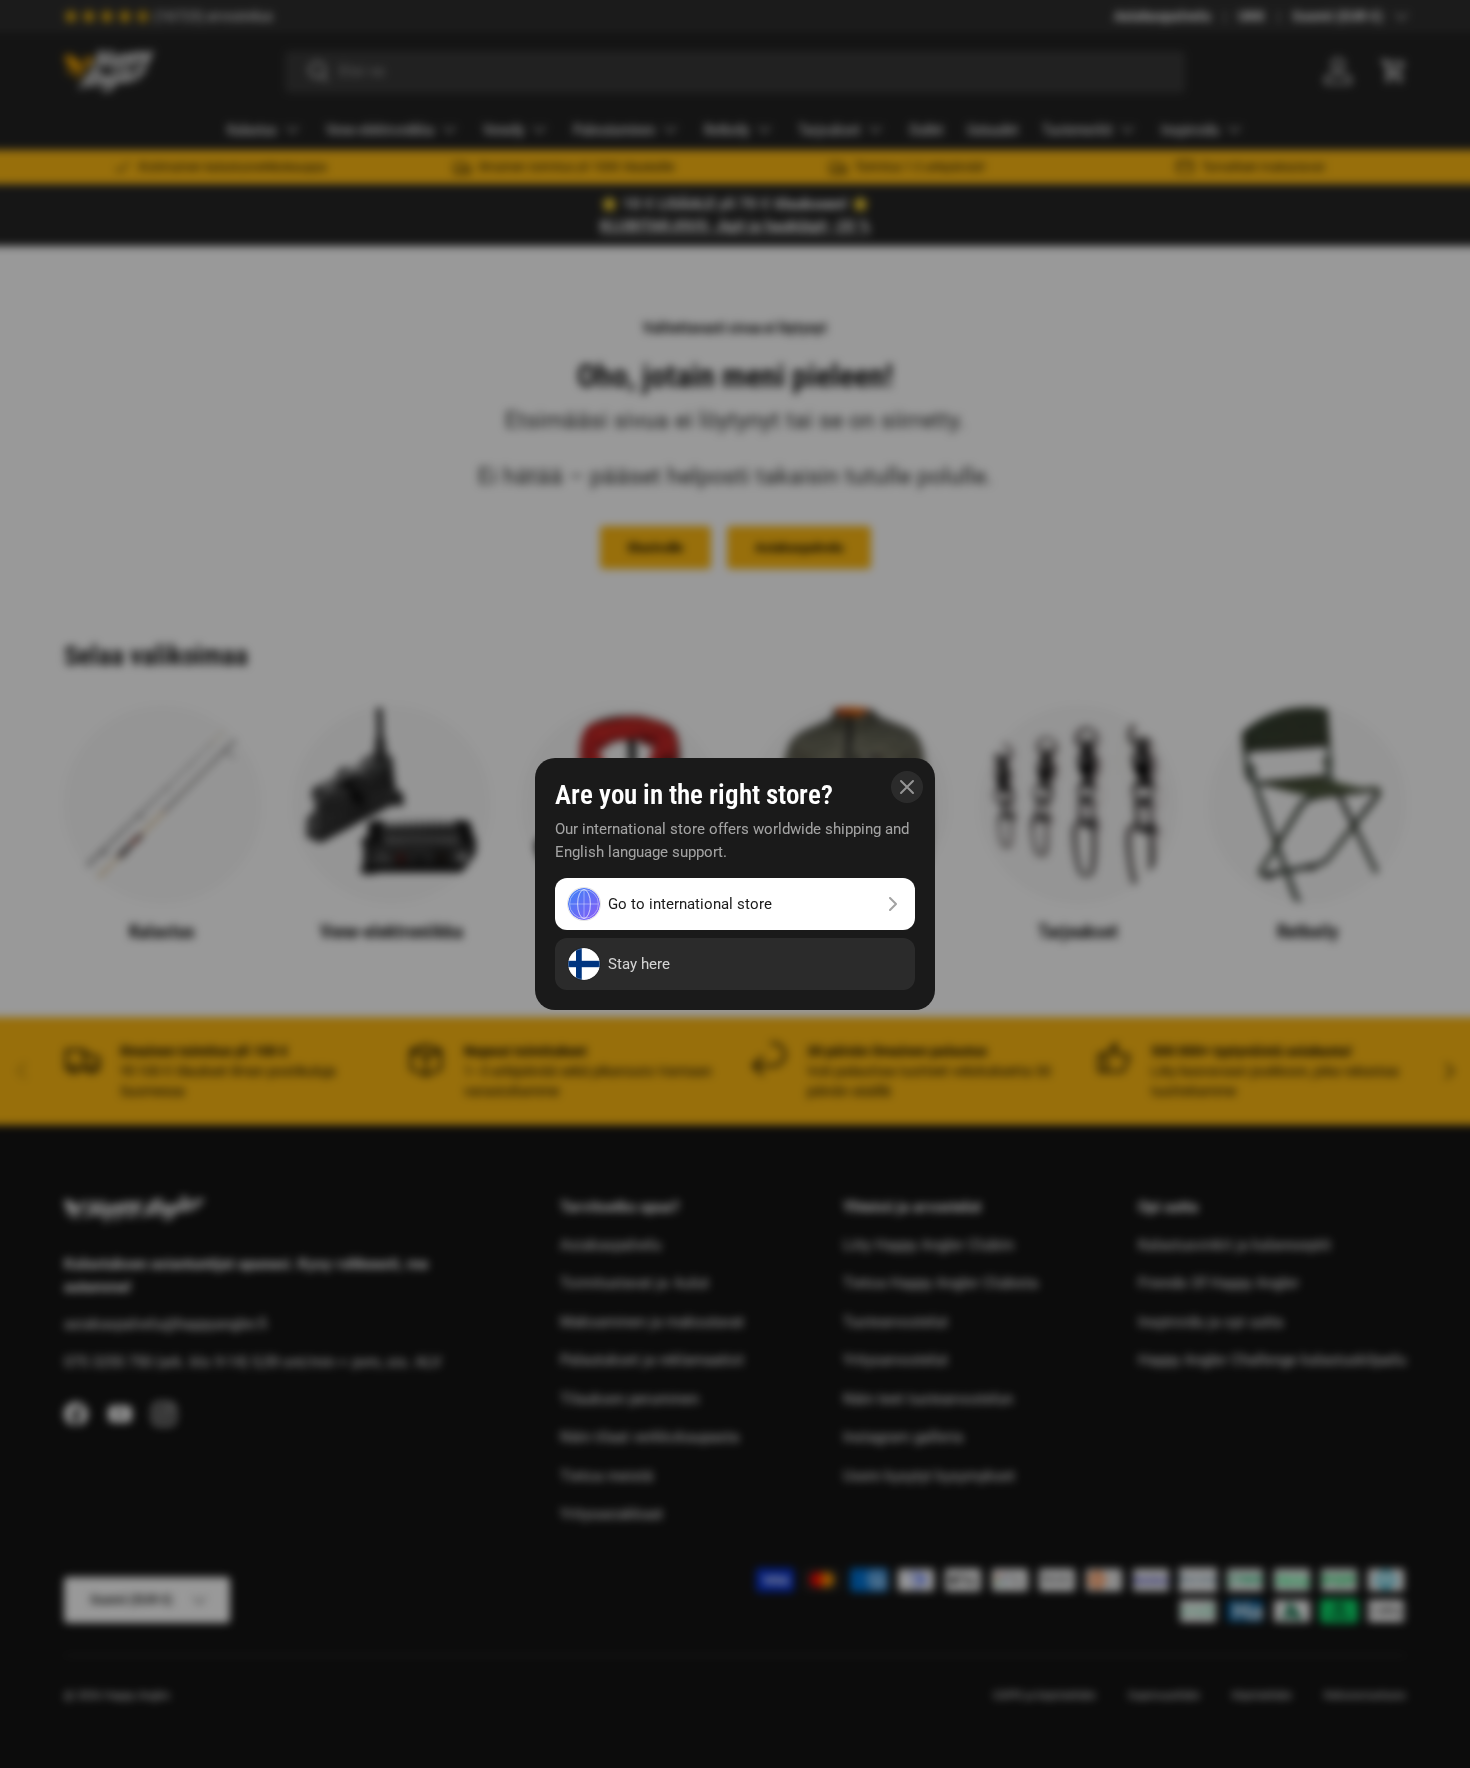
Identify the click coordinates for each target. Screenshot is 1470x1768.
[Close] (907, 787)
